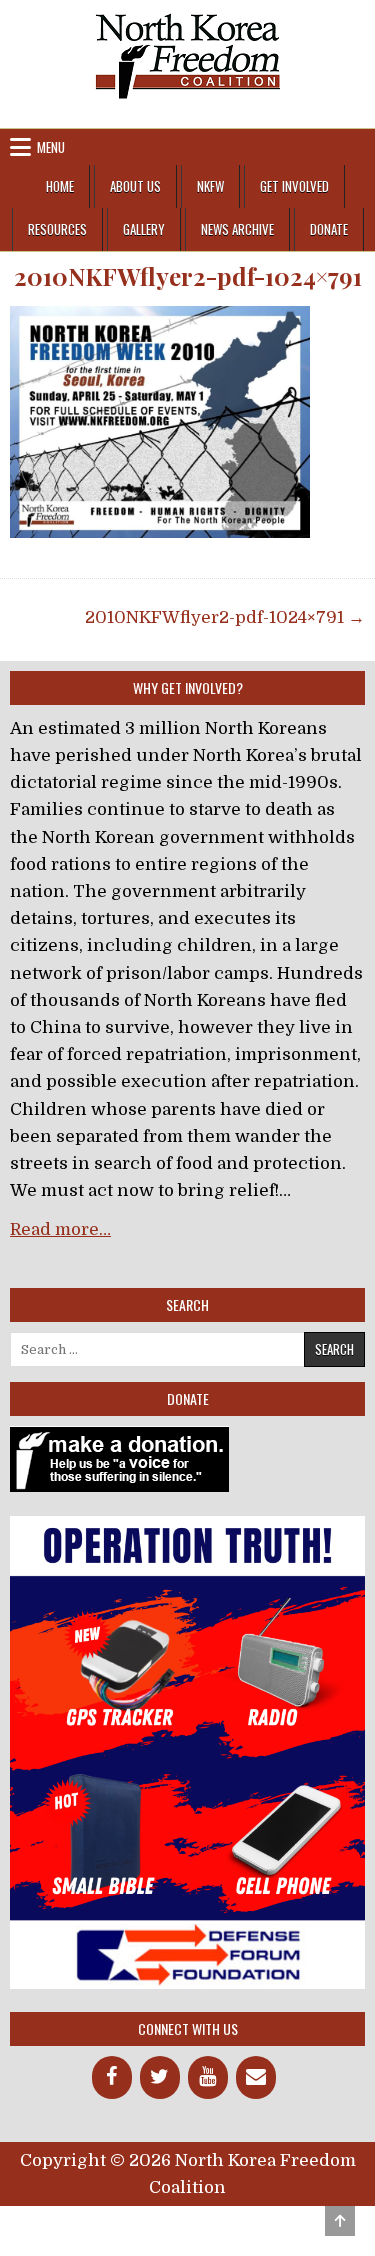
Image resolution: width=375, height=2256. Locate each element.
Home (60, 186)
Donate (329, 229)
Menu (51, 147)
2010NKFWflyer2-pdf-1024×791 (188, 276)
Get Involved (294, 186)
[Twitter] (160, 2077)
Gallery (144, 229)
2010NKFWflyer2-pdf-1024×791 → (225, 617)
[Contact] (256, 2077)
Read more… (60, 1229)
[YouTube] (208, 2077)
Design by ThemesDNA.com (187, 2223)
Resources (57, 229)
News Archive (237, 229)
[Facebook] (112, 2077)
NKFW (210, 186)
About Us (135, 186)
